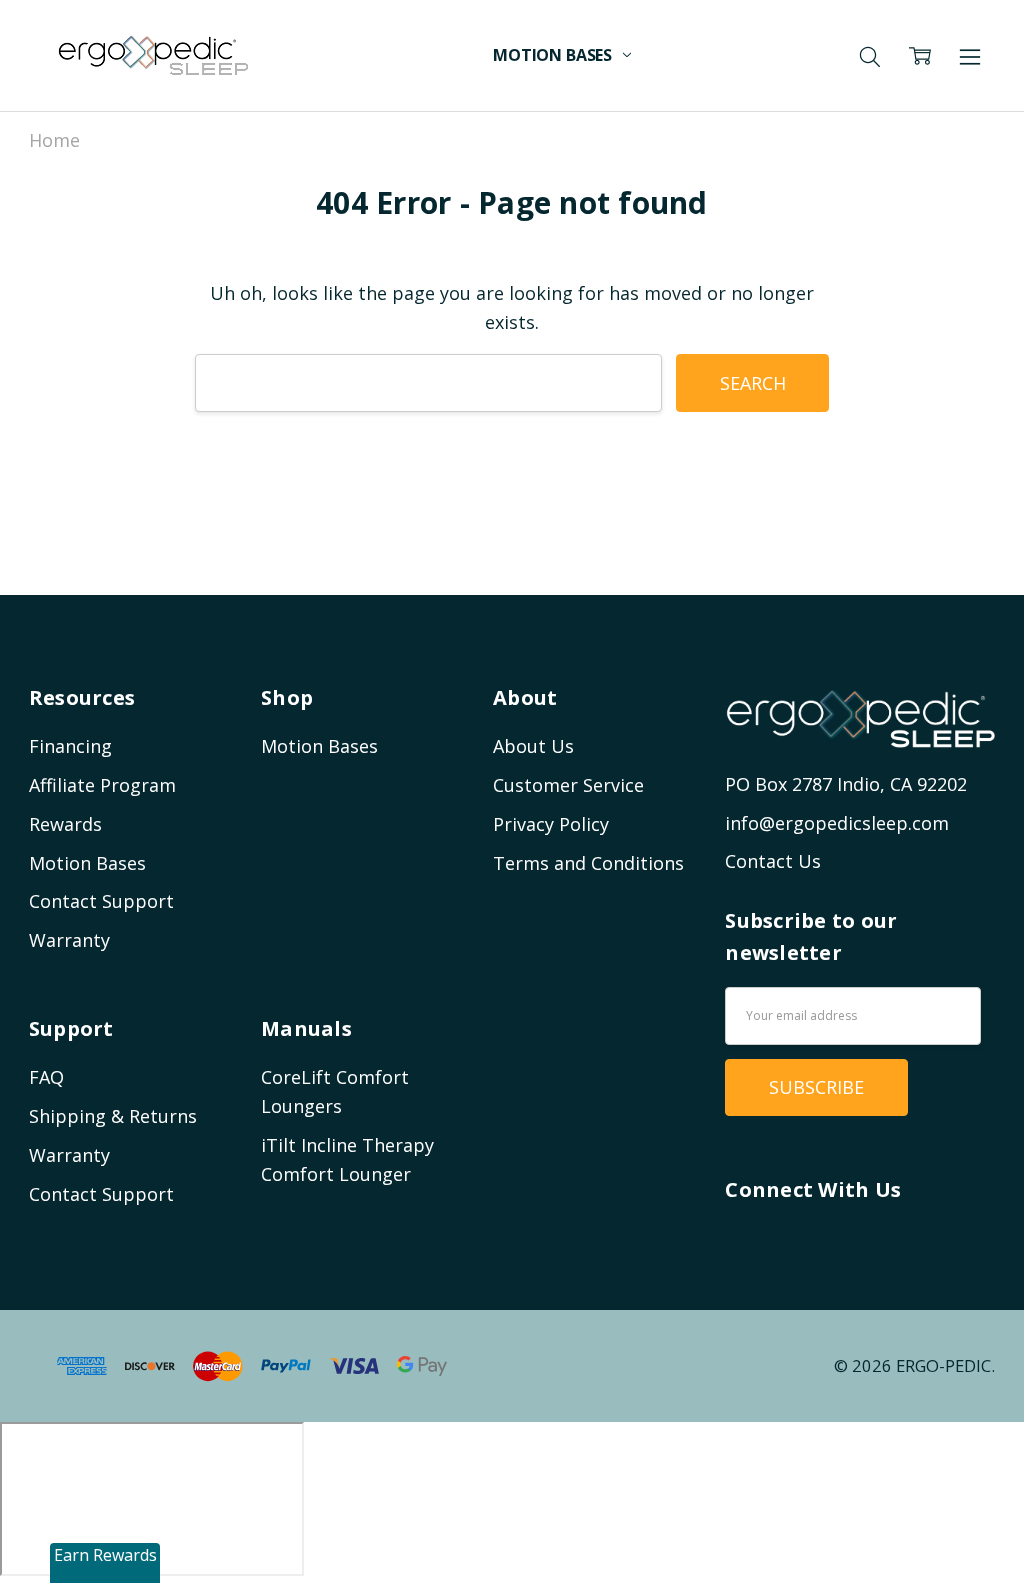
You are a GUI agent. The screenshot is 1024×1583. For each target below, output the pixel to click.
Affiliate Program (102, 785)
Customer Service (568, 785)
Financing (70, 746)
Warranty (69, 940)
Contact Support (101, 901)
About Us (533, 746)
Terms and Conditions (588, 863)
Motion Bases (554, 55)
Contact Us (773, 861)
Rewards (65, 824)
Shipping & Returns (113, 1116)
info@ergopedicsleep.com (837, 823)
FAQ (46, 1077)
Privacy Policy (551, 824)
